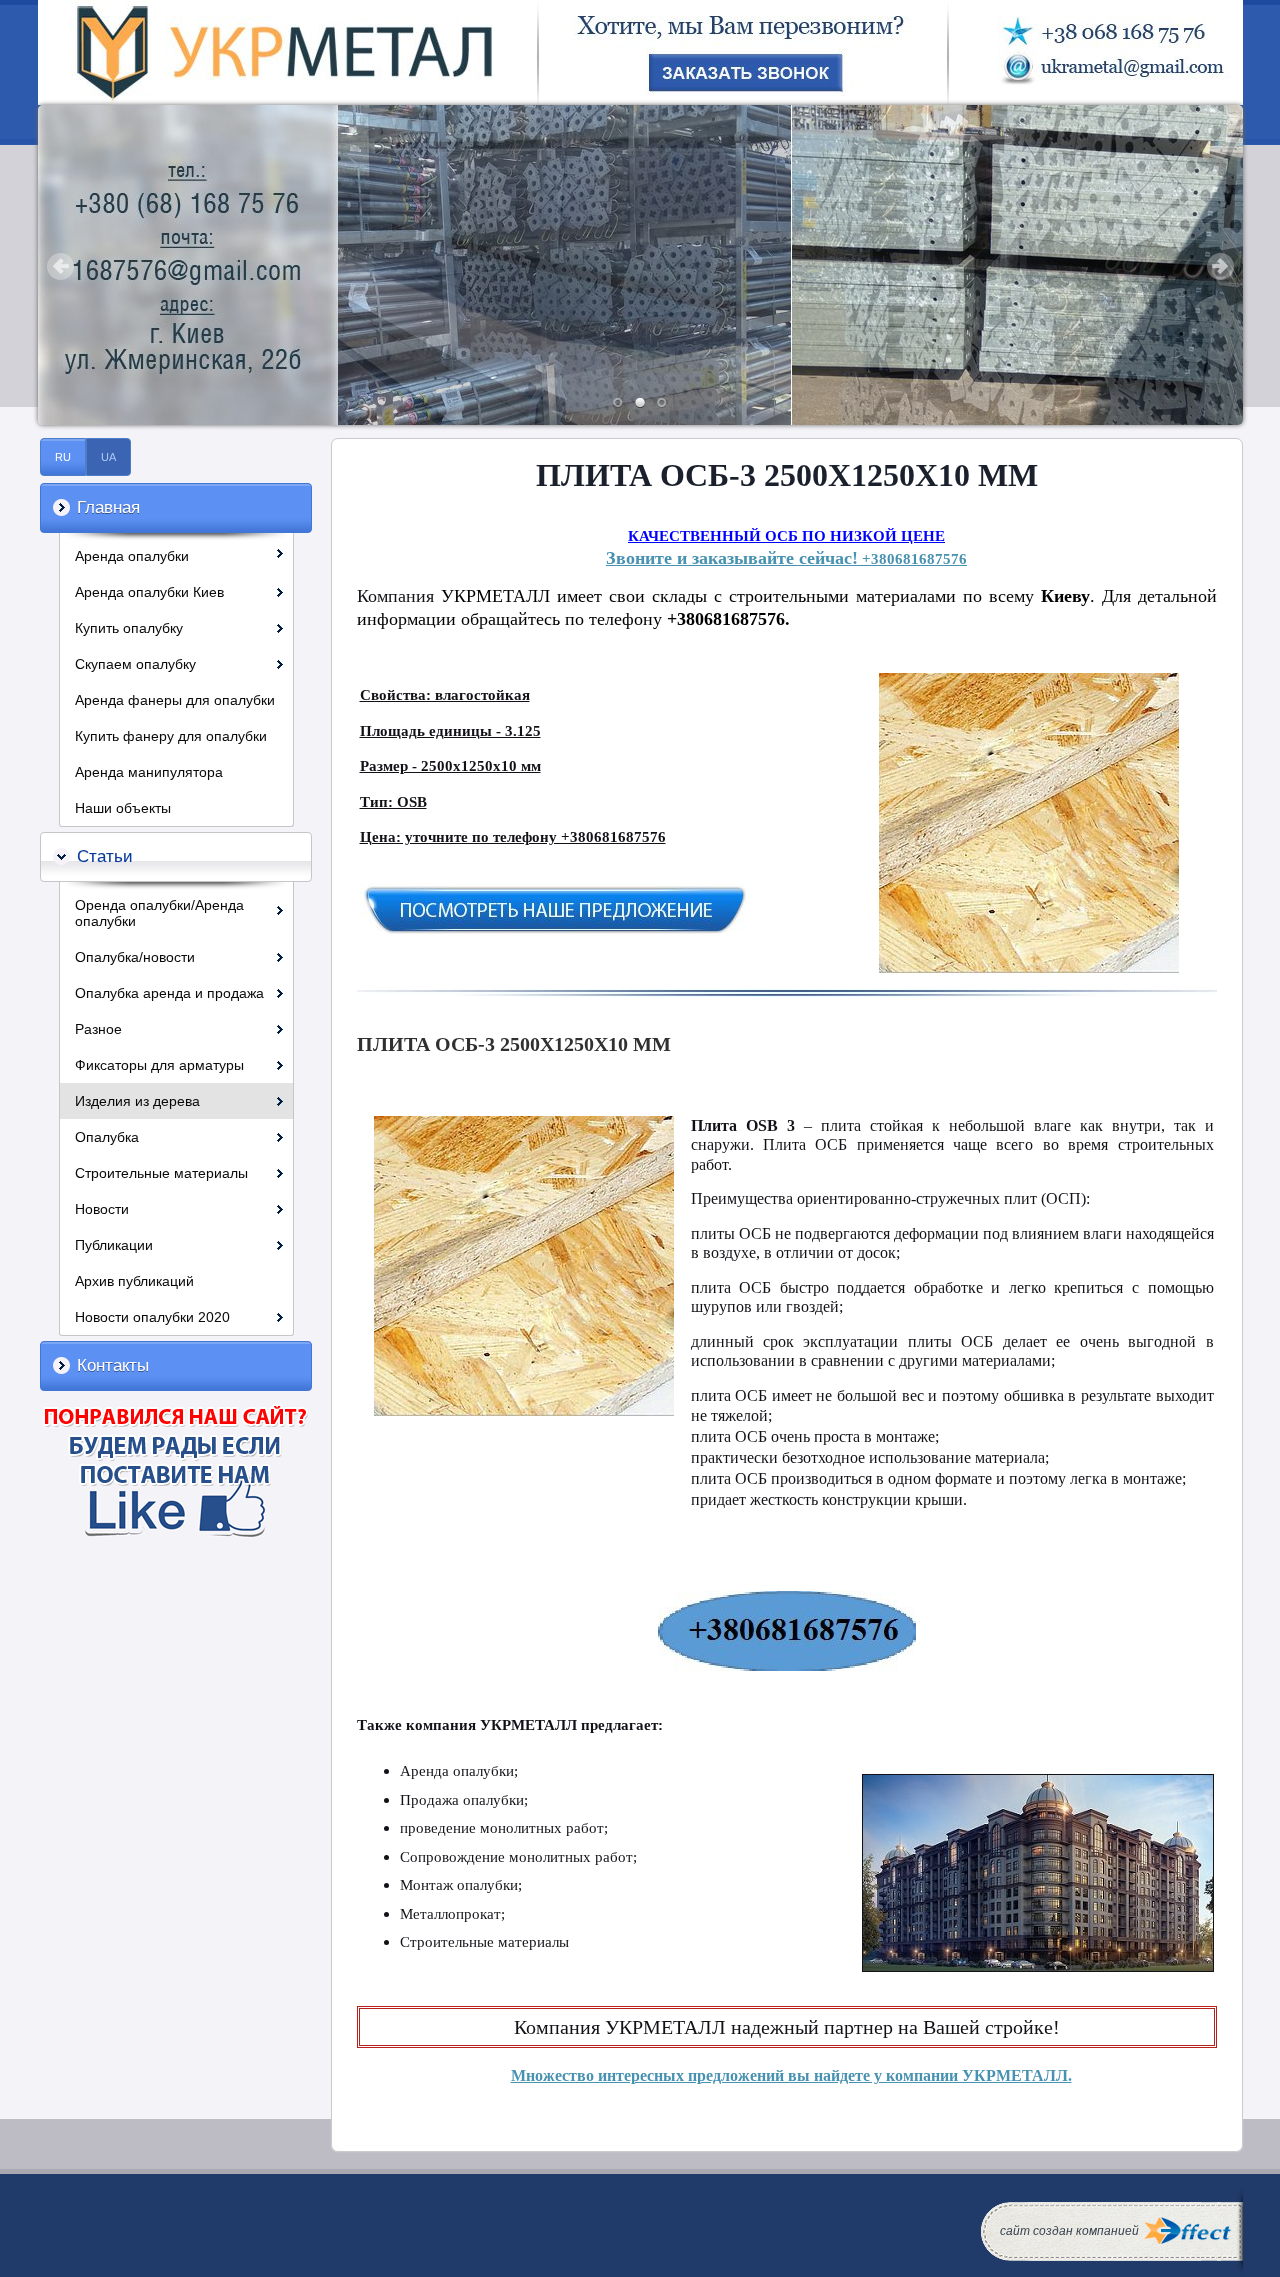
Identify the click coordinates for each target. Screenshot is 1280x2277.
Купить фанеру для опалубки (171, 736)
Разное (98, 1029)
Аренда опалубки (132, 556)
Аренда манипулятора (149, 772)
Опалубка (107, 1137)
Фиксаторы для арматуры (159, 1065)
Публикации (114, 1245)
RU (63, 457)
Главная (108, 507)
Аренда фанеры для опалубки (175, 700)
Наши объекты (123, 808)
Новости (102, 1209)
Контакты (113, 1365)
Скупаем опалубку (135, 664)
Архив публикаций (134, 1281)
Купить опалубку (129, 628)
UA (108, 457)
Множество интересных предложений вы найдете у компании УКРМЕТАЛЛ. (791, 2075)
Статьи (105, 856)
